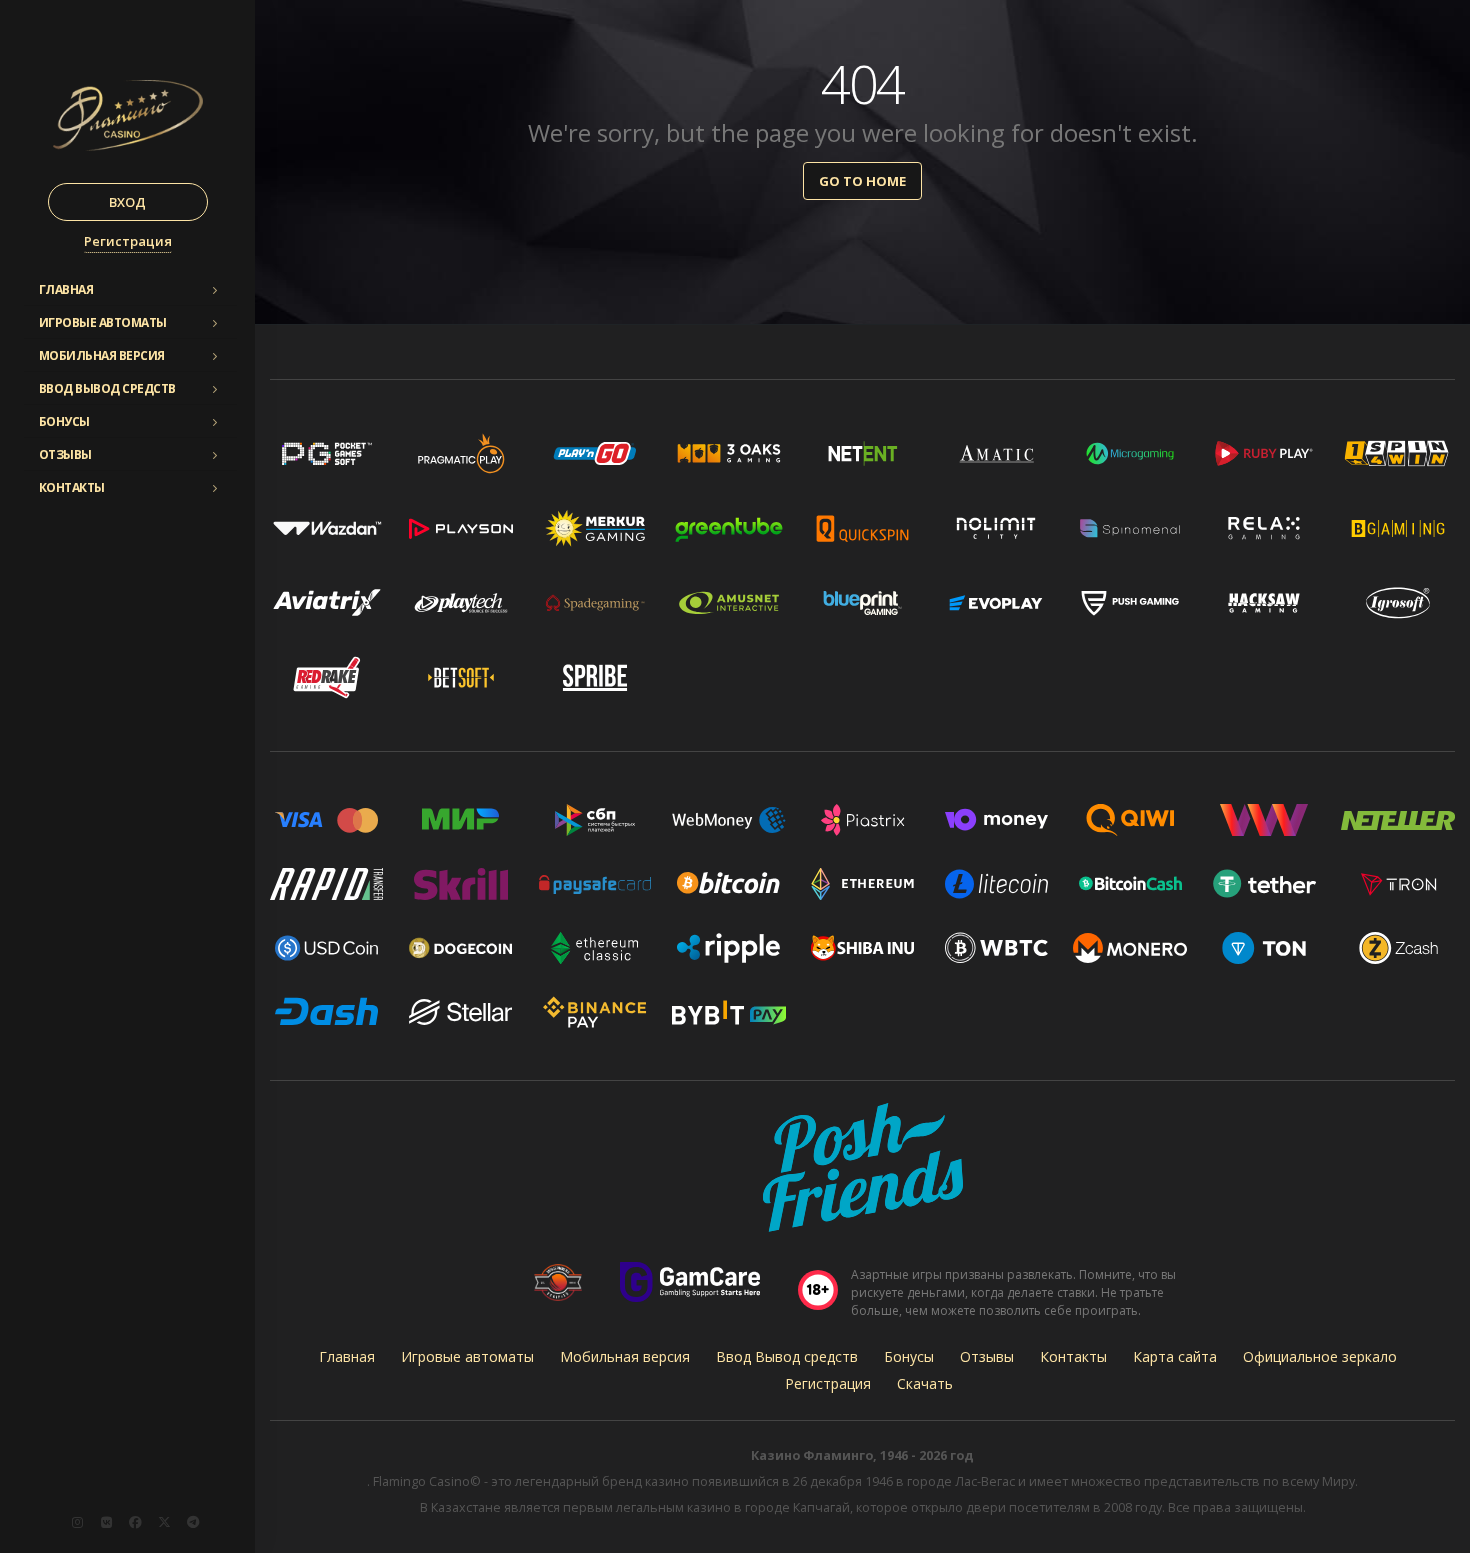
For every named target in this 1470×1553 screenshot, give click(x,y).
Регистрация (128, 241)
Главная (66, 289)
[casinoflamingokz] (135, 1522)
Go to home (862, 181)
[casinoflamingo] (106, 1522)
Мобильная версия (102, 355)
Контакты (72, 487)
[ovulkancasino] (164, 1522)
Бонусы (64, 421)
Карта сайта (1175, 1356)
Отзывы (65, 454)
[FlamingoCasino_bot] (193, 1522)
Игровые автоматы (103, 322)
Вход (127, 202)
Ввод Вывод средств (107, 388)
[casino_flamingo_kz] (77, 1522)
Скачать (925, 1383)
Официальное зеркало (1320, 1356)
